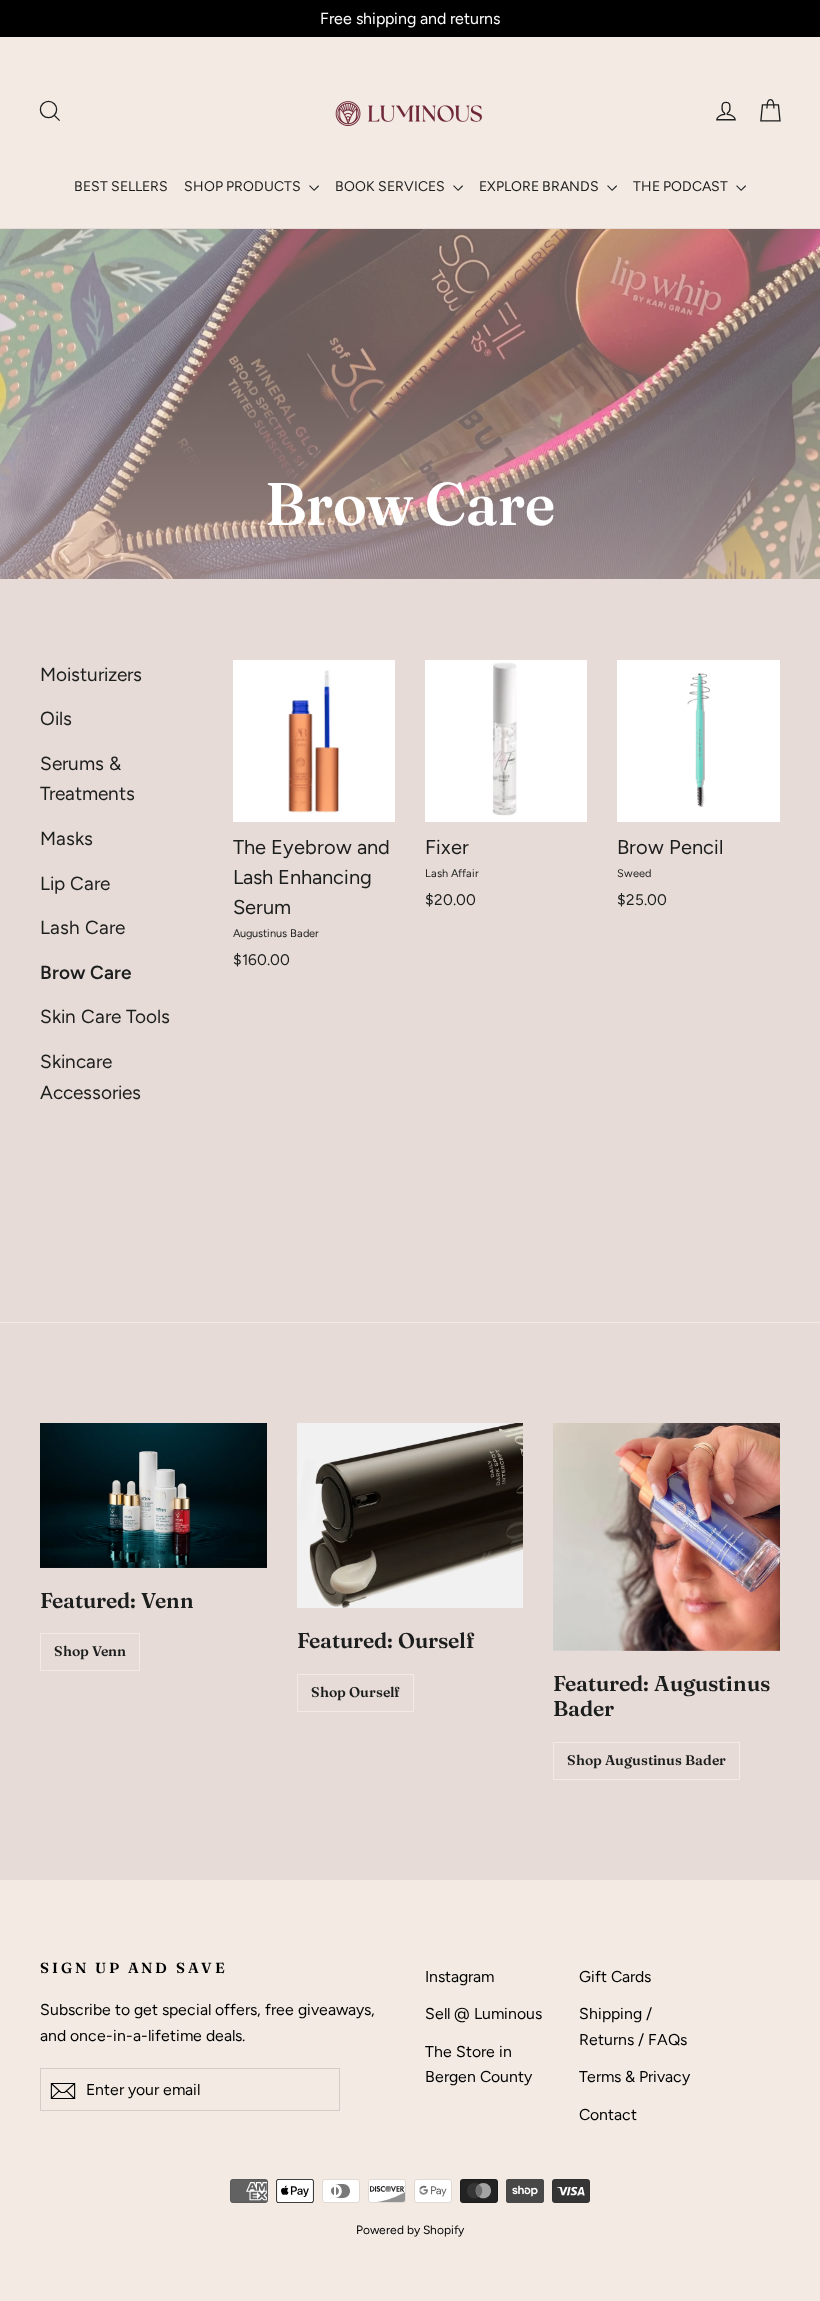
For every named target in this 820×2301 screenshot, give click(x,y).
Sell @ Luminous (483, 2013)
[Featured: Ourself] (410, 1515)
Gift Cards (615, 1976)
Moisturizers (91, 674)
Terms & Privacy (634, 2076)
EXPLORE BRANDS (540, 186)
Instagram (459, 1976)
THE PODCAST (682, 186)
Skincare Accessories (90, 1076)
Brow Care (85, 972)
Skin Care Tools (105, 1016)
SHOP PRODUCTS (244, 186)
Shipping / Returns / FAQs (633, 2026)
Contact (608, 2114)
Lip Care (75, 883)
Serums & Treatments (87, 778)
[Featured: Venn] (153, 1495)
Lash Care (82, 927)
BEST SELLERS (121, 186)
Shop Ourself (355, 1692)
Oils (56, 718)
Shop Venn (90, 1651)
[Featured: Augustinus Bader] (666, 1537)
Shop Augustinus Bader (646, 1760)
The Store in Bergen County (478, 2064)
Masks (66, 838)
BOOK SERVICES (391, 186)
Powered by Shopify (410, 2230)
